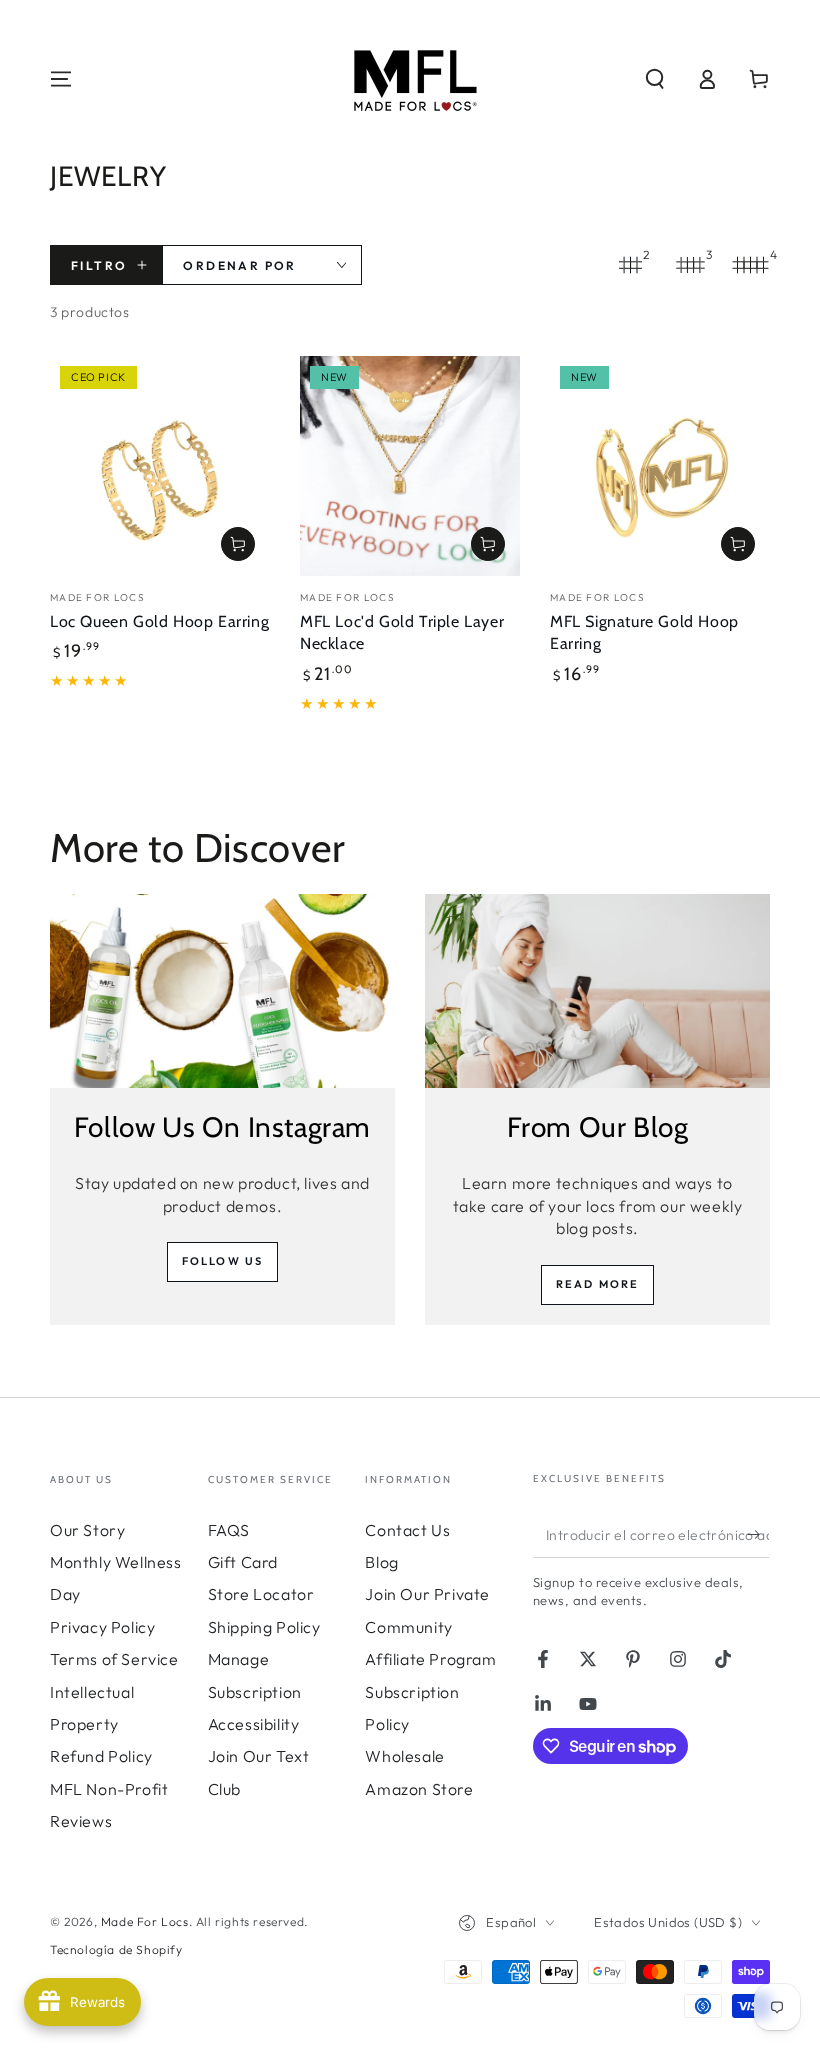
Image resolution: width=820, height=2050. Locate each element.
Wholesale (404, 1756)
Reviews (81, 1821)
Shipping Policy (264, 1627)
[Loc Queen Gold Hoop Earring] (160, 466)
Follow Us (223, 1261)
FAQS (229, 1530)
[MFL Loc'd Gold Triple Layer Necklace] (410, 466)
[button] (655, 79)
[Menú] (61, 79)
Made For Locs (145, 1921)
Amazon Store (419, 1789)
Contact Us (407, 1530)
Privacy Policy (102, 1627)
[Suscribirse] (758, 1535)
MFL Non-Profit (109, 1789)
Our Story (87, 1530)
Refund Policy (101, 1756)
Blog (381, 1562)
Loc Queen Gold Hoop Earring (159, 621)
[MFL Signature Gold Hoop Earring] (660, 466)
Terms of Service (114, 1659)
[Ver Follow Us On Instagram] (222, 991)
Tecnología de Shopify (116, 1949)
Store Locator (261, 1594)
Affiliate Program (430, 1659)
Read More (598, 1284)
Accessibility (254, 1724)
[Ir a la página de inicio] (410, 79)
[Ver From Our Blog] (597, 991)
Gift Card (243, 1562)
